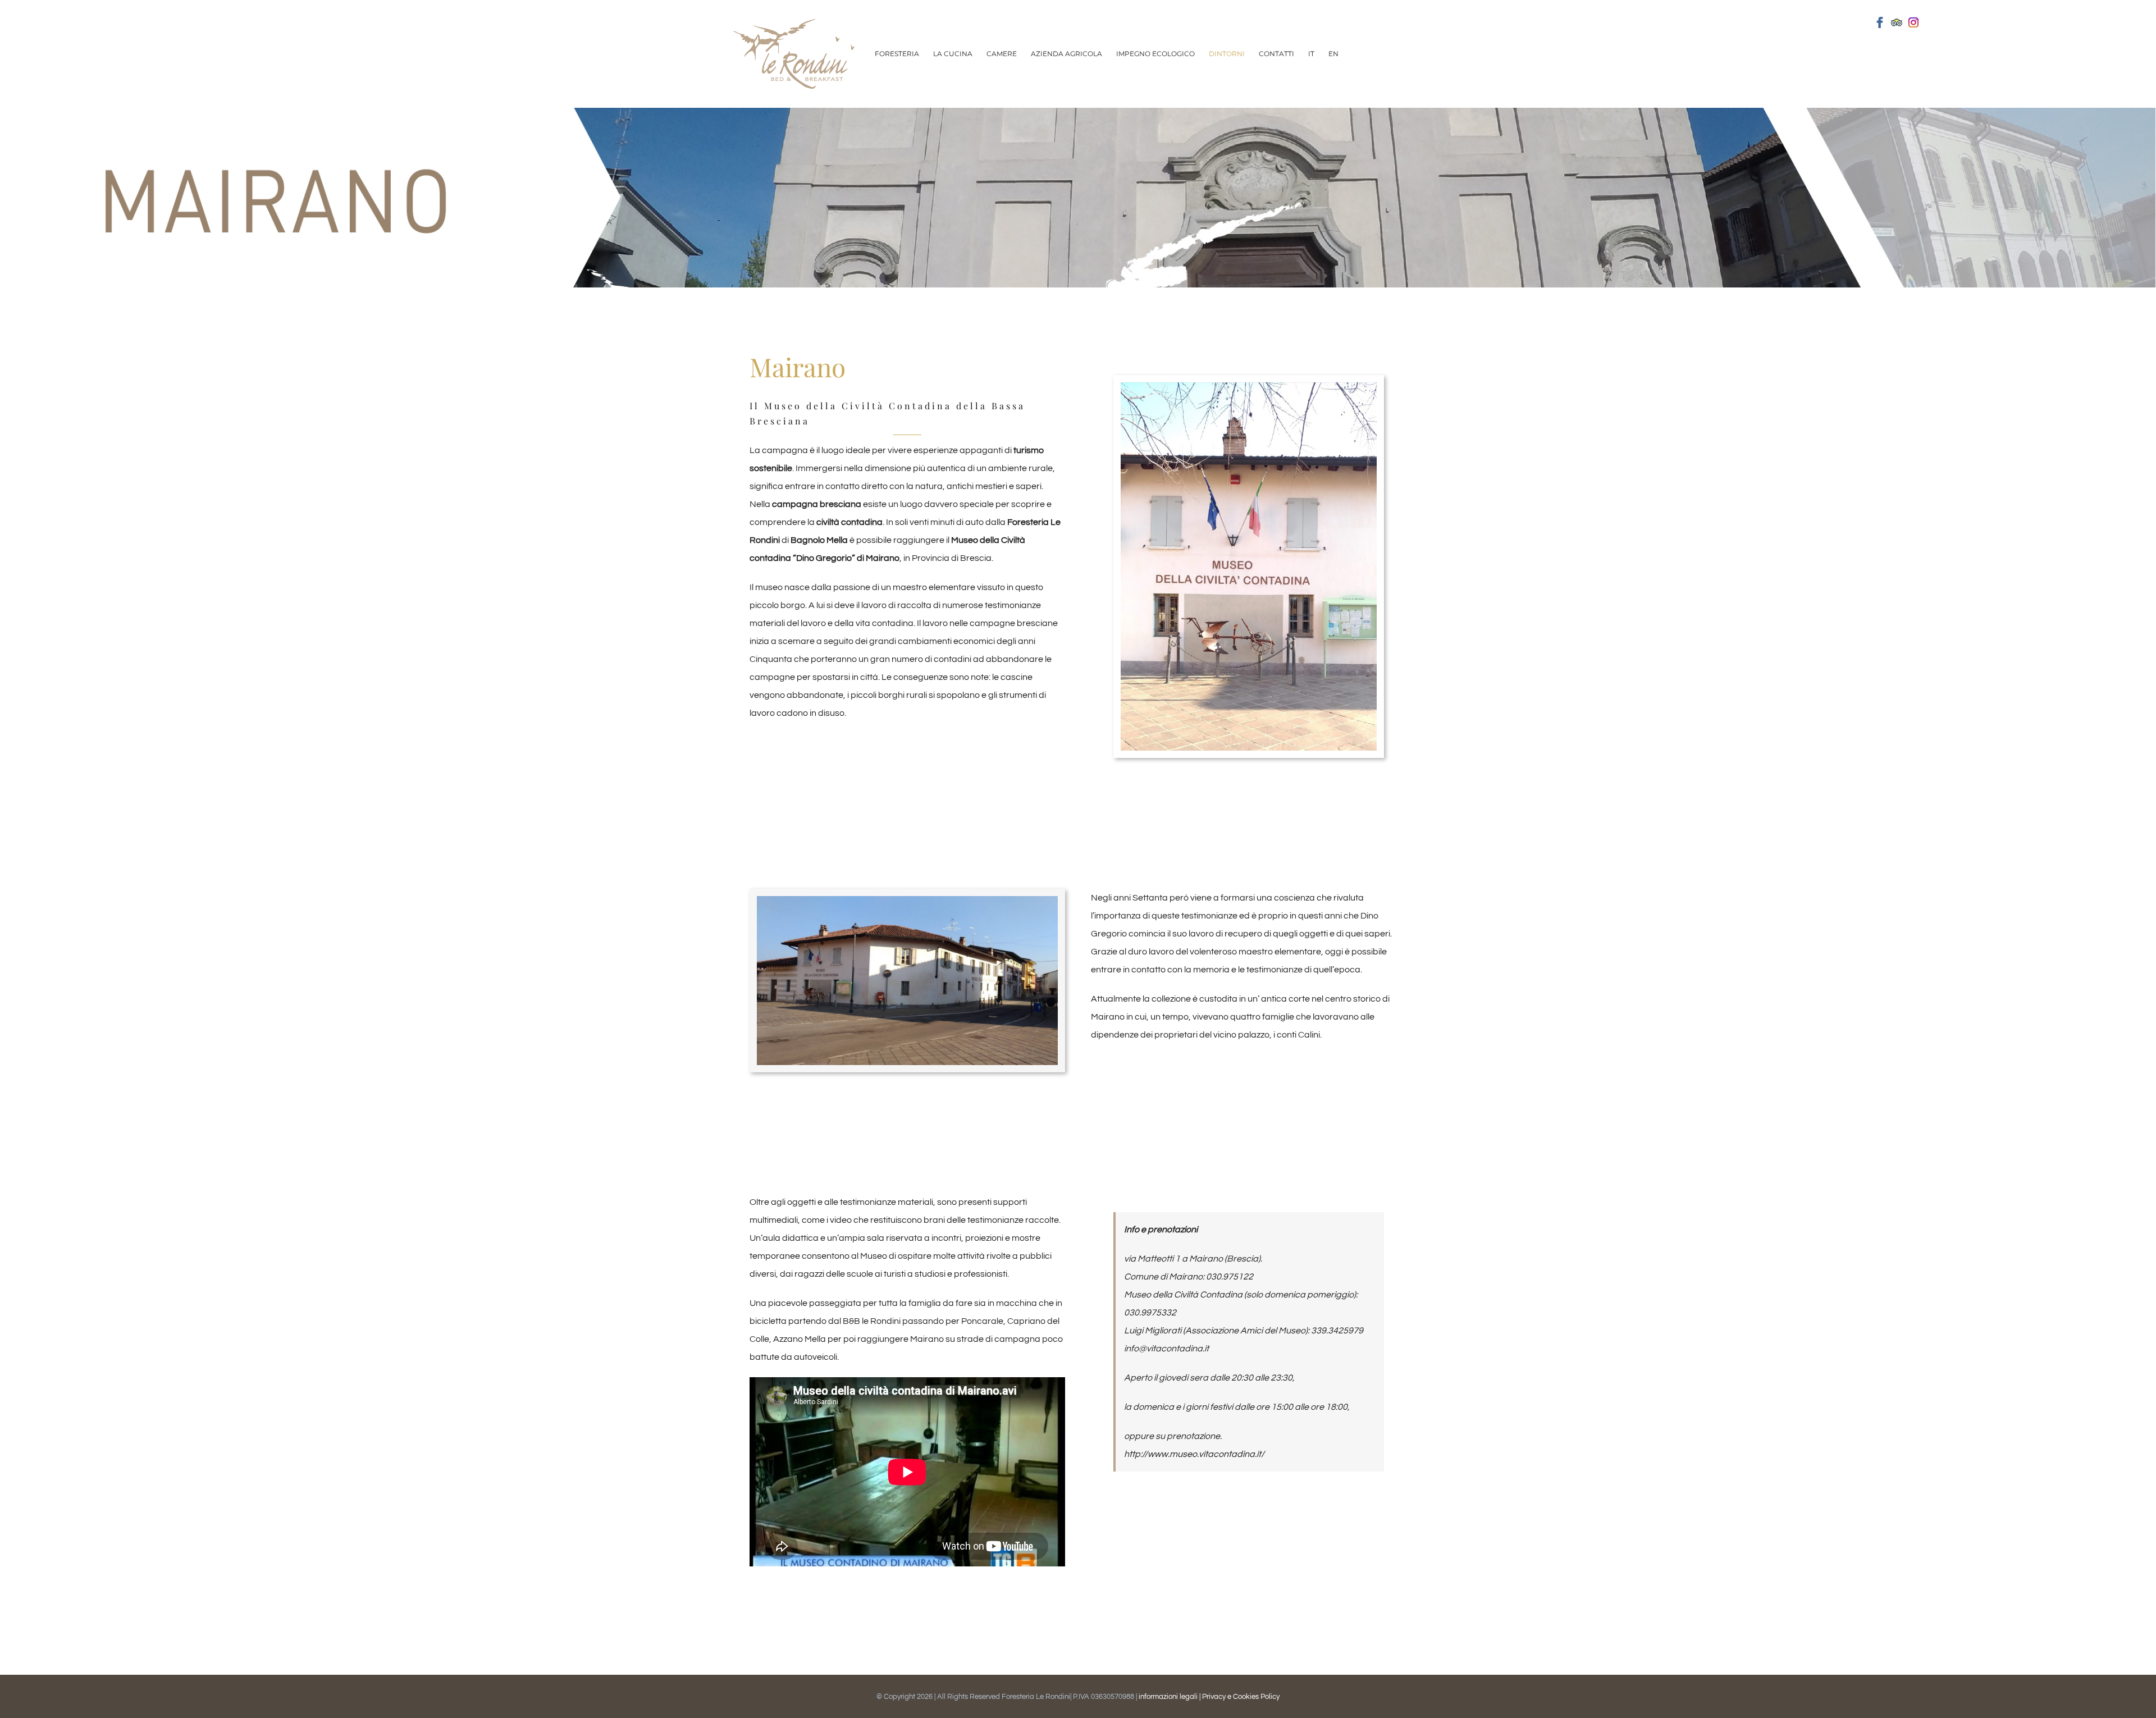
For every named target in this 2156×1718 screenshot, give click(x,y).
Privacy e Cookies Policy (1241, 1697)
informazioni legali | (1170, 1697)
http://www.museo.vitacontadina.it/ (1194, 1454)
